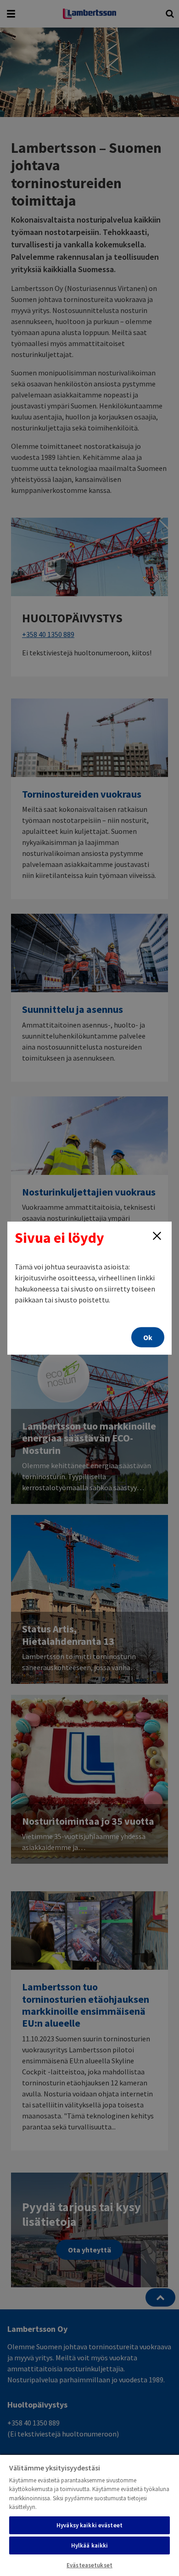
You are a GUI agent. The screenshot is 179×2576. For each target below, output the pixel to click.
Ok (148, 1337)
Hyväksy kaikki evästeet (89, 2525)
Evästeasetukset (89, 2565)
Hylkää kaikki (90, 2545)
